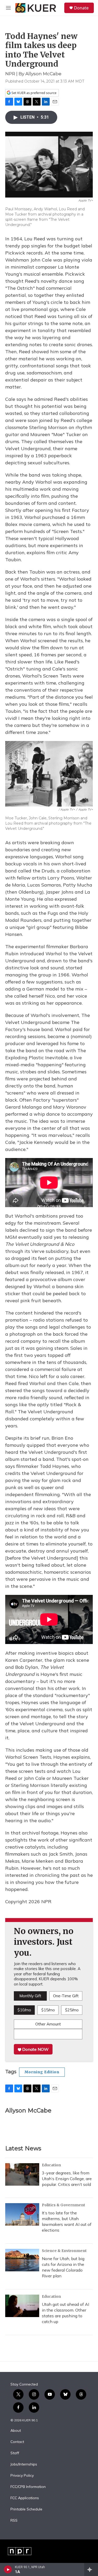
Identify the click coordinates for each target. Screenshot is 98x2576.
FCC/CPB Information (28, 2487)
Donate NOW (35, 2049)
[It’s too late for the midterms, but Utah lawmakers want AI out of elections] (22, 2214)
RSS (14, 2521)
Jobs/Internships (24, 2464)
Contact (17, 2442)
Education (51, 2165)
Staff (15, 2453)
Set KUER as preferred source (34, 93)
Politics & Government (64, 2205)
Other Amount (48, 2024)
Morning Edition (42, 2072)
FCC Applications (25, 2498)
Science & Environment (64, 2251)
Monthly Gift (30, 1996)
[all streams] (91, 2569)
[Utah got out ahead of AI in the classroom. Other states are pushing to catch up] (22, 2306)
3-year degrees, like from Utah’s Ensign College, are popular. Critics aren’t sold (67, 2179)
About (16, 2431)
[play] (8, 2569)
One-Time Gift (66, 1996)
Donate (81, 8)
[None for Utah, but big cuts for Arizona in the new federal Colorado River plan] (22, 2260)
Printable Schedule (26, 2509)
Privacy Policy (22, 2476)
